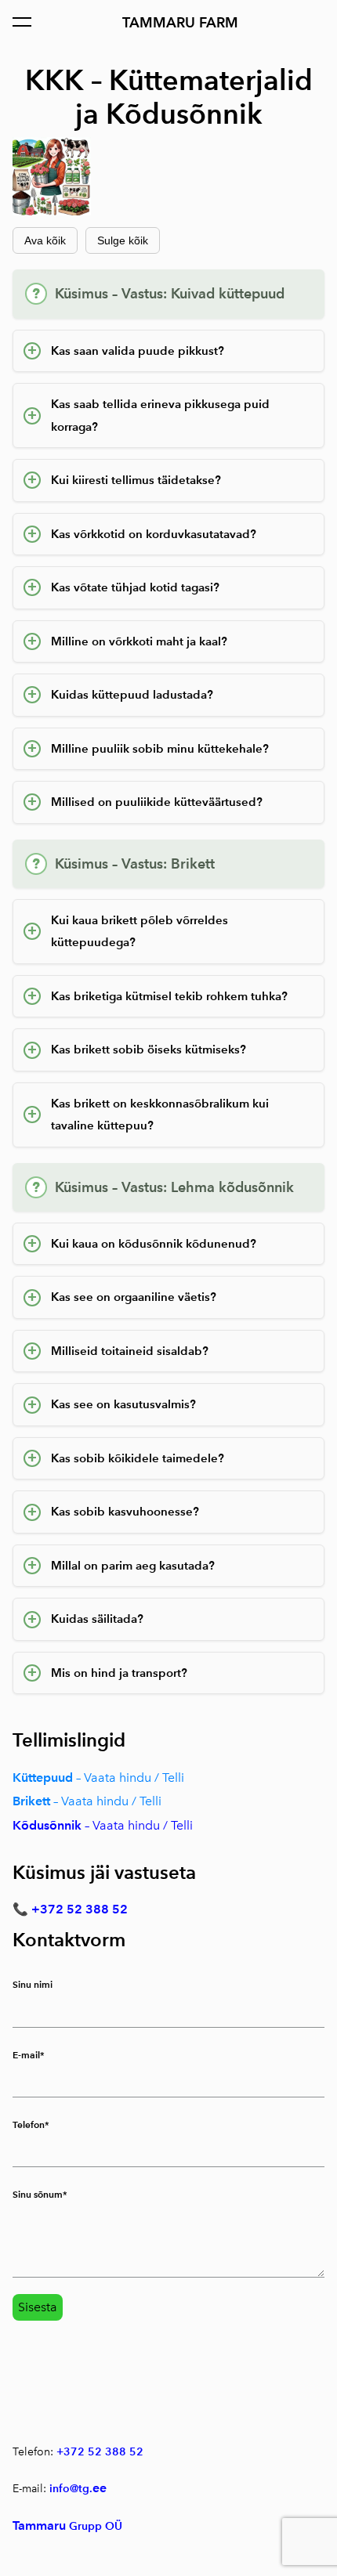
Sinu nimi (33, 1984)
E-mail (26, 2055)
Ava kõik (45, 240)
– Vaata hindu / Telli (137, 1825)
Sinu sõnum (38, 2194)
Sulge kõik (123, 240)
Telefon (29, 2124)
